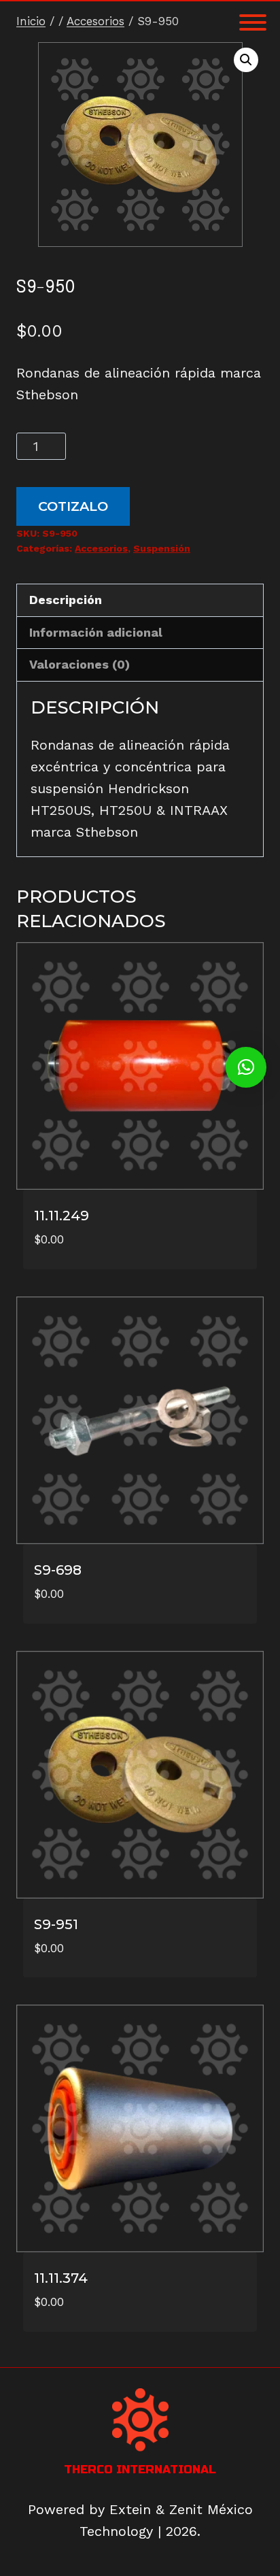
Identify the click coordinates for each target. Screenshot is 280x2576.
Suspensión (162, 548)
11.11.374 (61, 2278)
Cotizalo (73, 506)
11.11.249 (62, 1216)
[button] (246, 60)
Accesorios (101, 548)
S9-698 (58, 1570)
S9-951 (56, 1924)
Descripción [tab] (66, 600)
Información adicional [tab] (96, 632)
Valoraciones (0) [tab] (80, 664)
